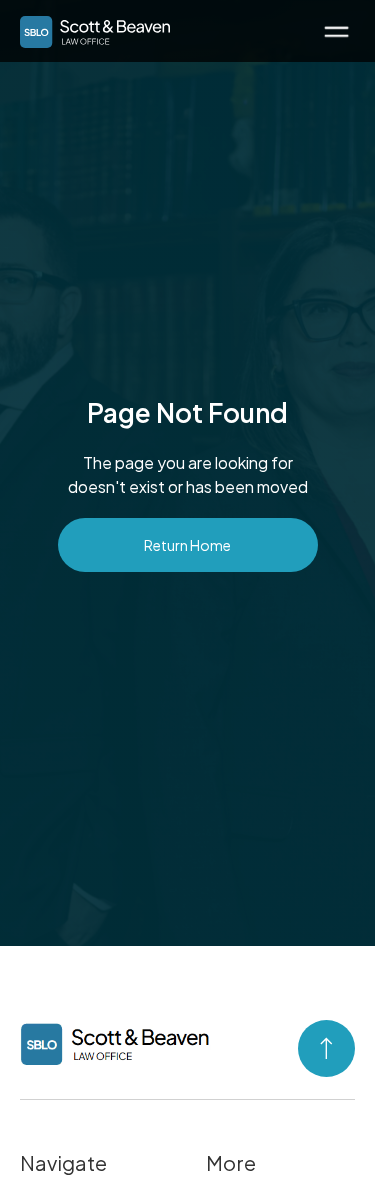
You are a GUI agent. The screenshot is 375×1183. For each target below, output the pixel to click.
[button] (336, 29)
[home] (90, 28)
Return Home (187, 545)
